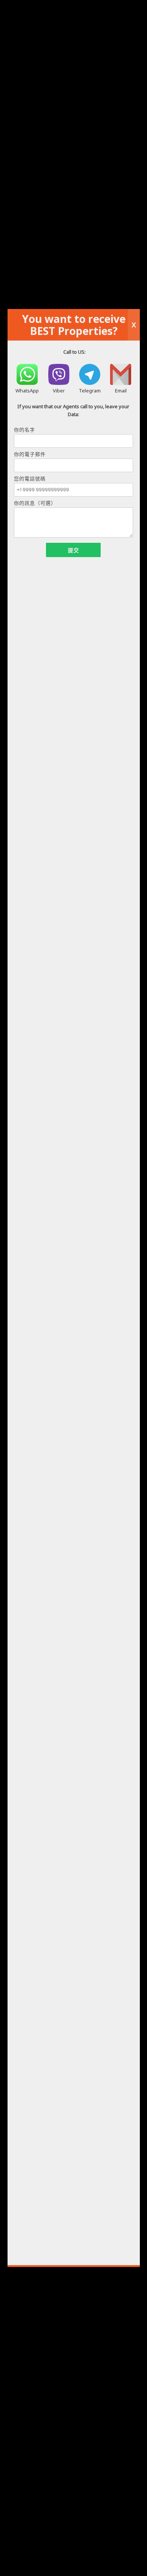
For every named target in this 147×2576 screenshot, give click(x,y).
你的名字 (24, 430)
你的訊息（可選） (35, 503)
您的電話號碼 (30, 479)
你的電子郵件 (30, 454)
